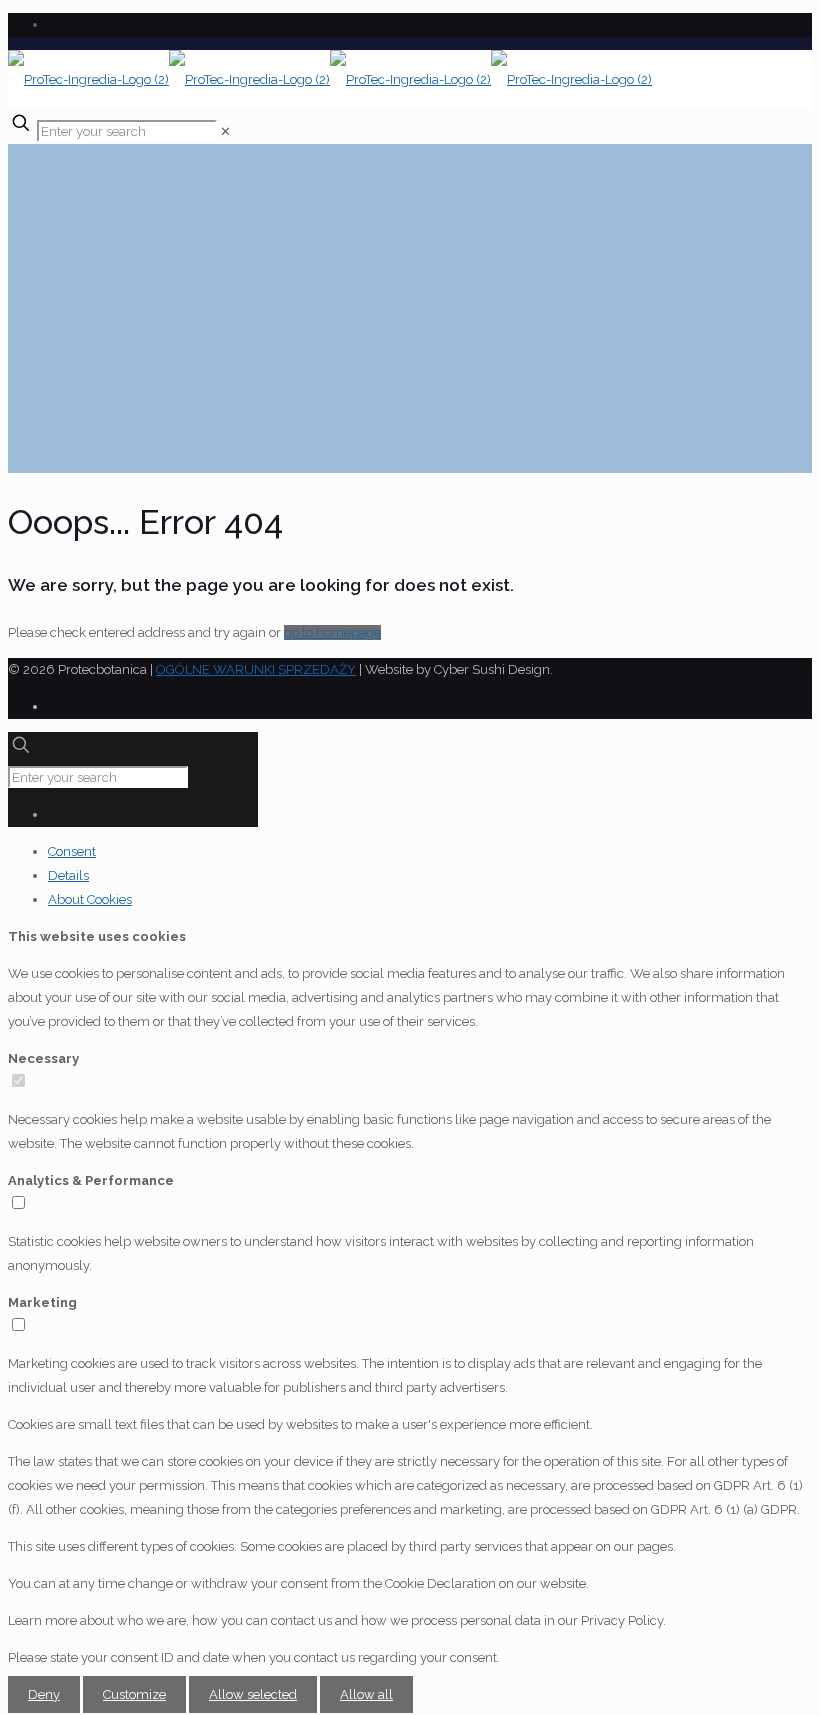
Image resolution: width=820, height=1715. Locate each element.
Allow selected (253, 1694)
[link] (225, 131)
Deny (44, 1694)
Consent (72, 851)
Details (68, 875)
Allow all (366, 1694)
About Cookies (90, 899)
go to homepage (332, 632)
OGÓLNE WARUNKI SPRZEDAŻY (256, 669)
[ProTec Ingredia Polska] (330, 79)
